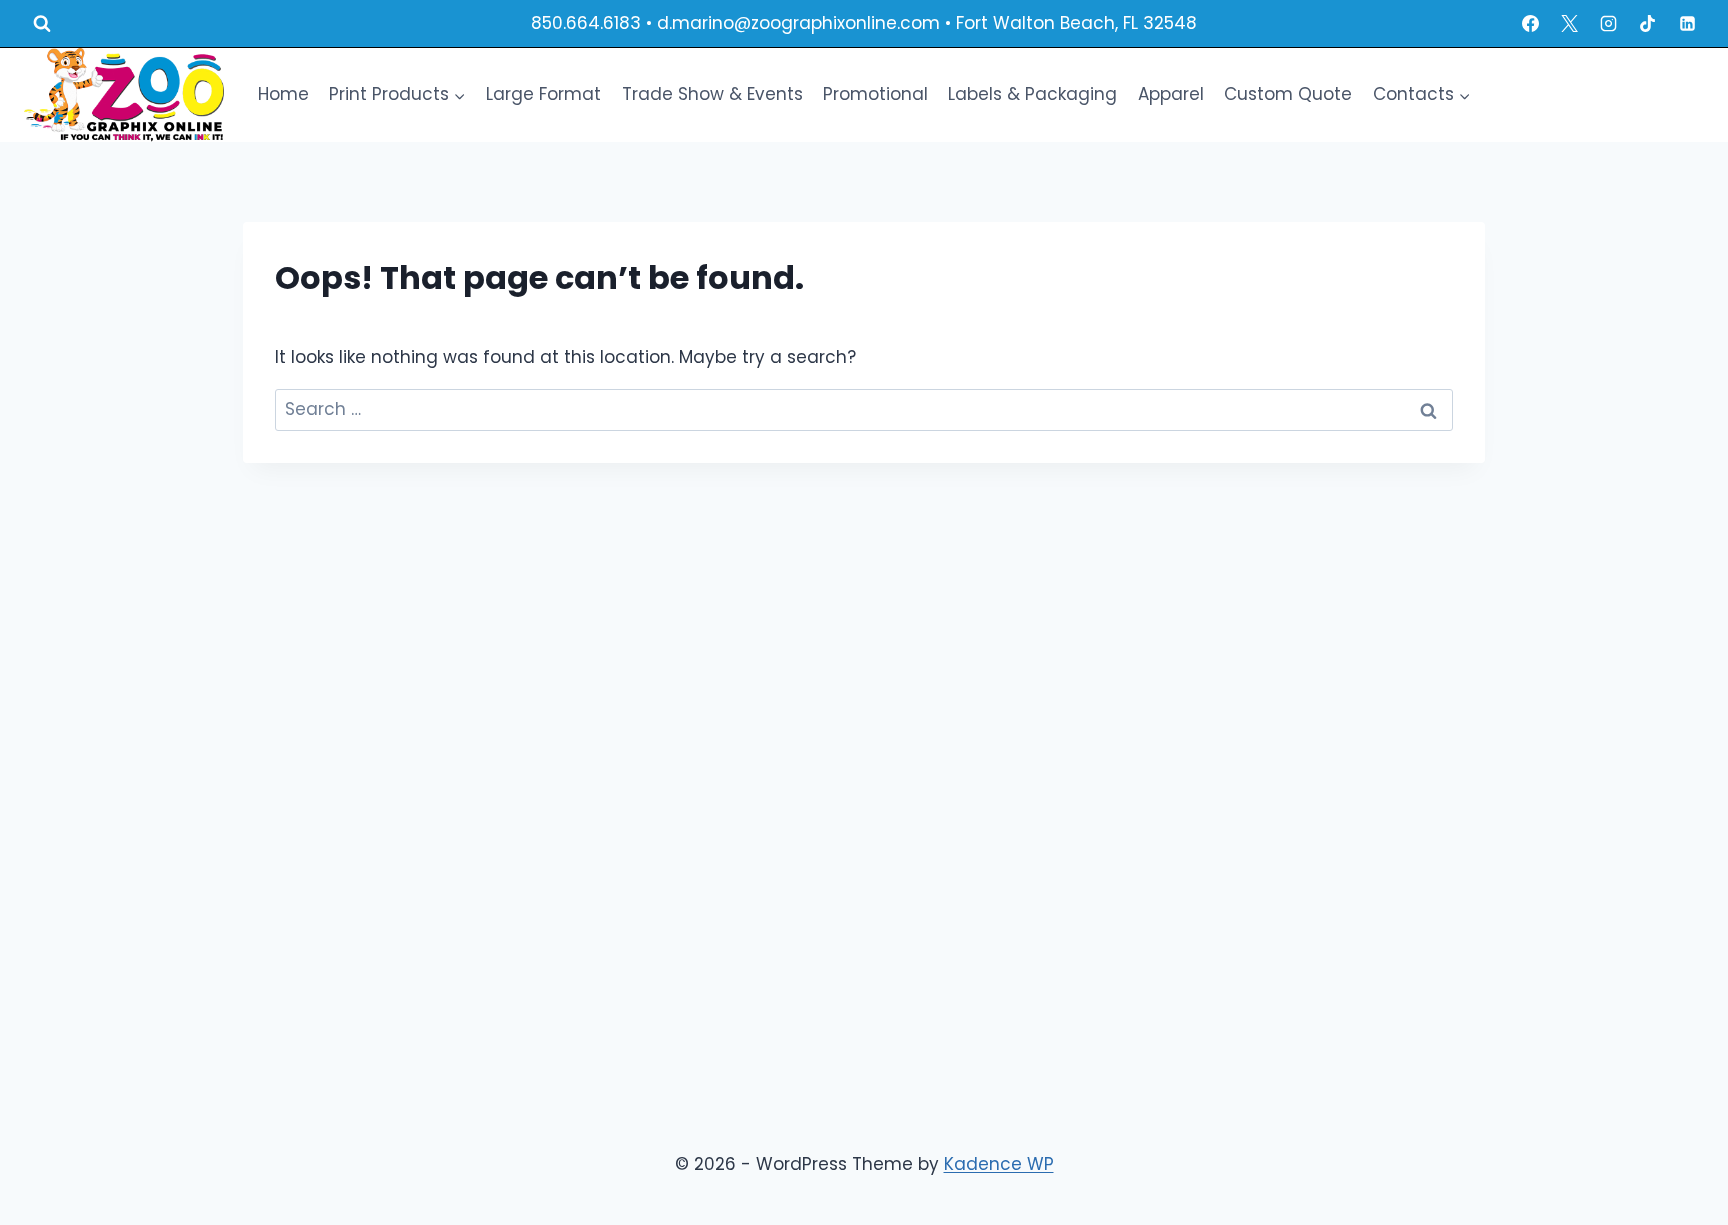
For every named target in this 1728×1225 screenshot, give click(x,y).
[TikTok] (1648, 24)
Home (283, 94)
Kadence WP (999, 1164)
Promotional (875, 94)
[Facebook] (1531, 24)
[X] (1570, 24)
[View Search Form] (42, 24)
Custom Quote (1288, 94)
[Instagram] (1609, 24)
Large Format (543, 94)
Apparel (1171, 94)
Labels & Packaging (1032, 94)
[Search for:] (864, 409)
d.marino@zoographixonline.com (798, 23)
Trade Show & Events (712, 94)
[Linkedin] (1687, 24)
